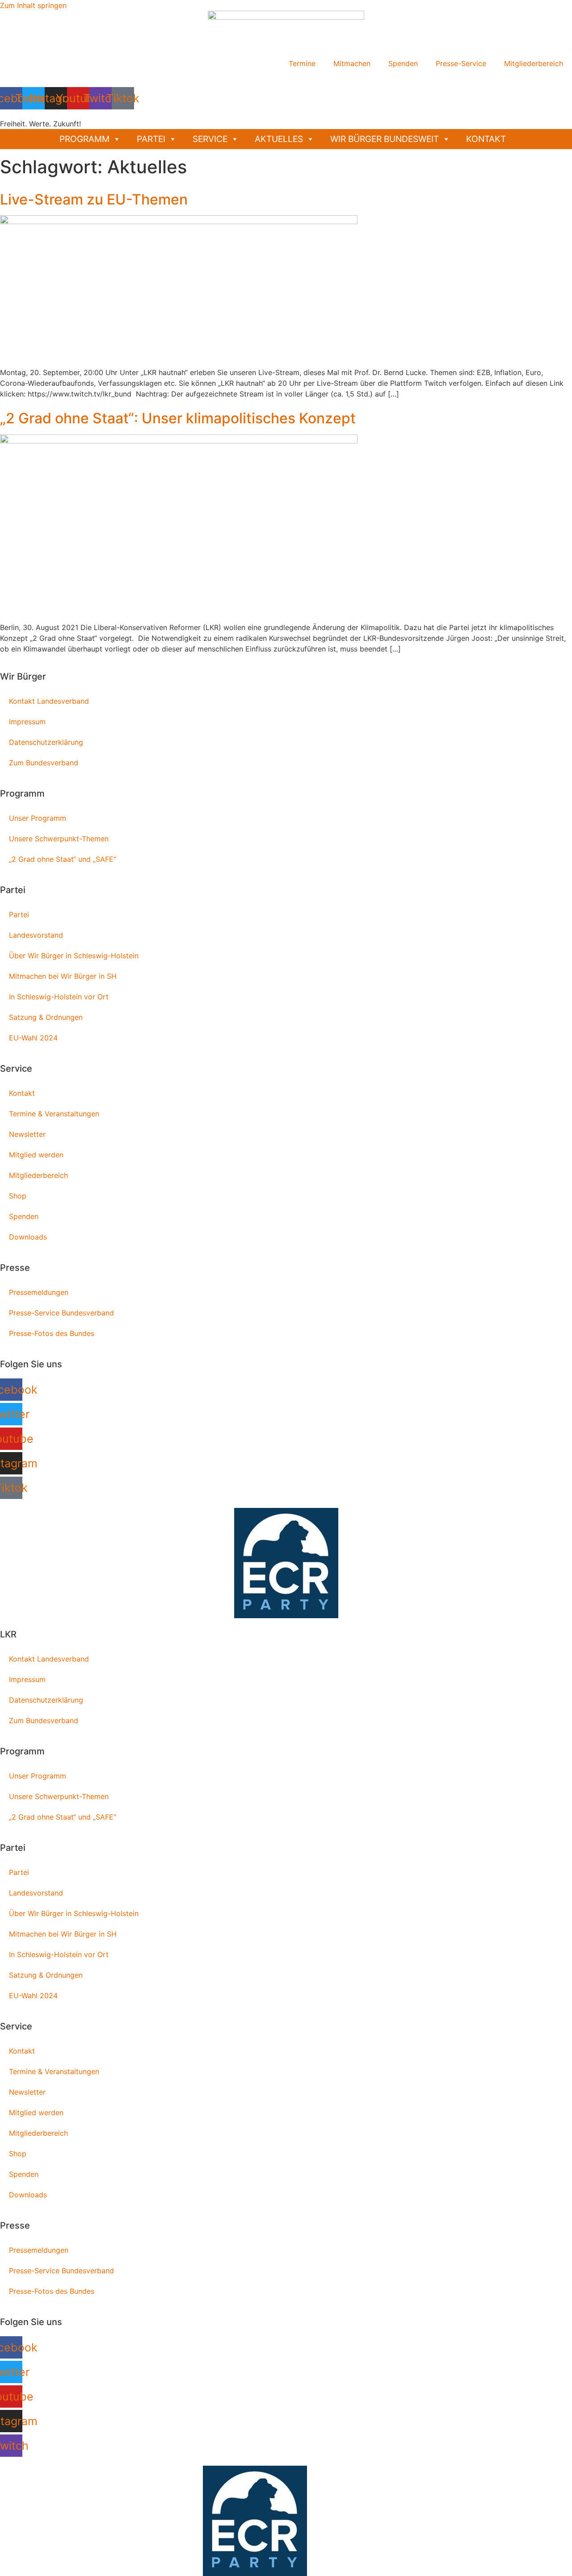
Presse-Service (461, 63)
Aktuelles (279, 139)
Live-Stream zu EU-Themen (94, 199)
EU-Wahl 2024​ (33, 1038)
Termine (302, 63)
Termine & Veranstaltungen (54, 1114)
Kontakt (486, 139)
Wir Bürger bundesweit (385, 139)
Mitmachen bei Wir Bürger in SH (63, 976)
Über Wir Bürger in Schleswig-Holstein (74, 956)
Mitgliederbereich (534, 63)
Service (210, 139)
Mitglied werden (36, 1155)
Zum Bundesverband (44, 763)
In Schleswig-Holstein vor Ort (59, 997)
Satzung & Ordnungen (46, 1017)
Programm (84, 139)
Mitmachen (352, 63)
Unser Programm (38, 818)
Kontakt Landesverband (49, 701)
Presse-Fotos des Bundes (52, 1333)
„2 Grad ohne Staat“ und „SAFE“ (63, 859)
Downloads (28, 1237)
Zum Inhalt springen (33, 5)
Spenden (403, 63)
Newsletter (27, 1134)
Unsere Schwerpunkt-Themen (59, 839)
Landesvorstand (36, 935)
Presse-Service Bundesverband (61, 1313)
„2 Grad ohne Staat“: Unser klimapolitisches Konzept (178, 418)
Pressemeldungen (39, 1292)
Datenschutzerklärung (46, 742)
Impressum (27, 722)
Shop (18, 1196)
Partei (151, 139)
